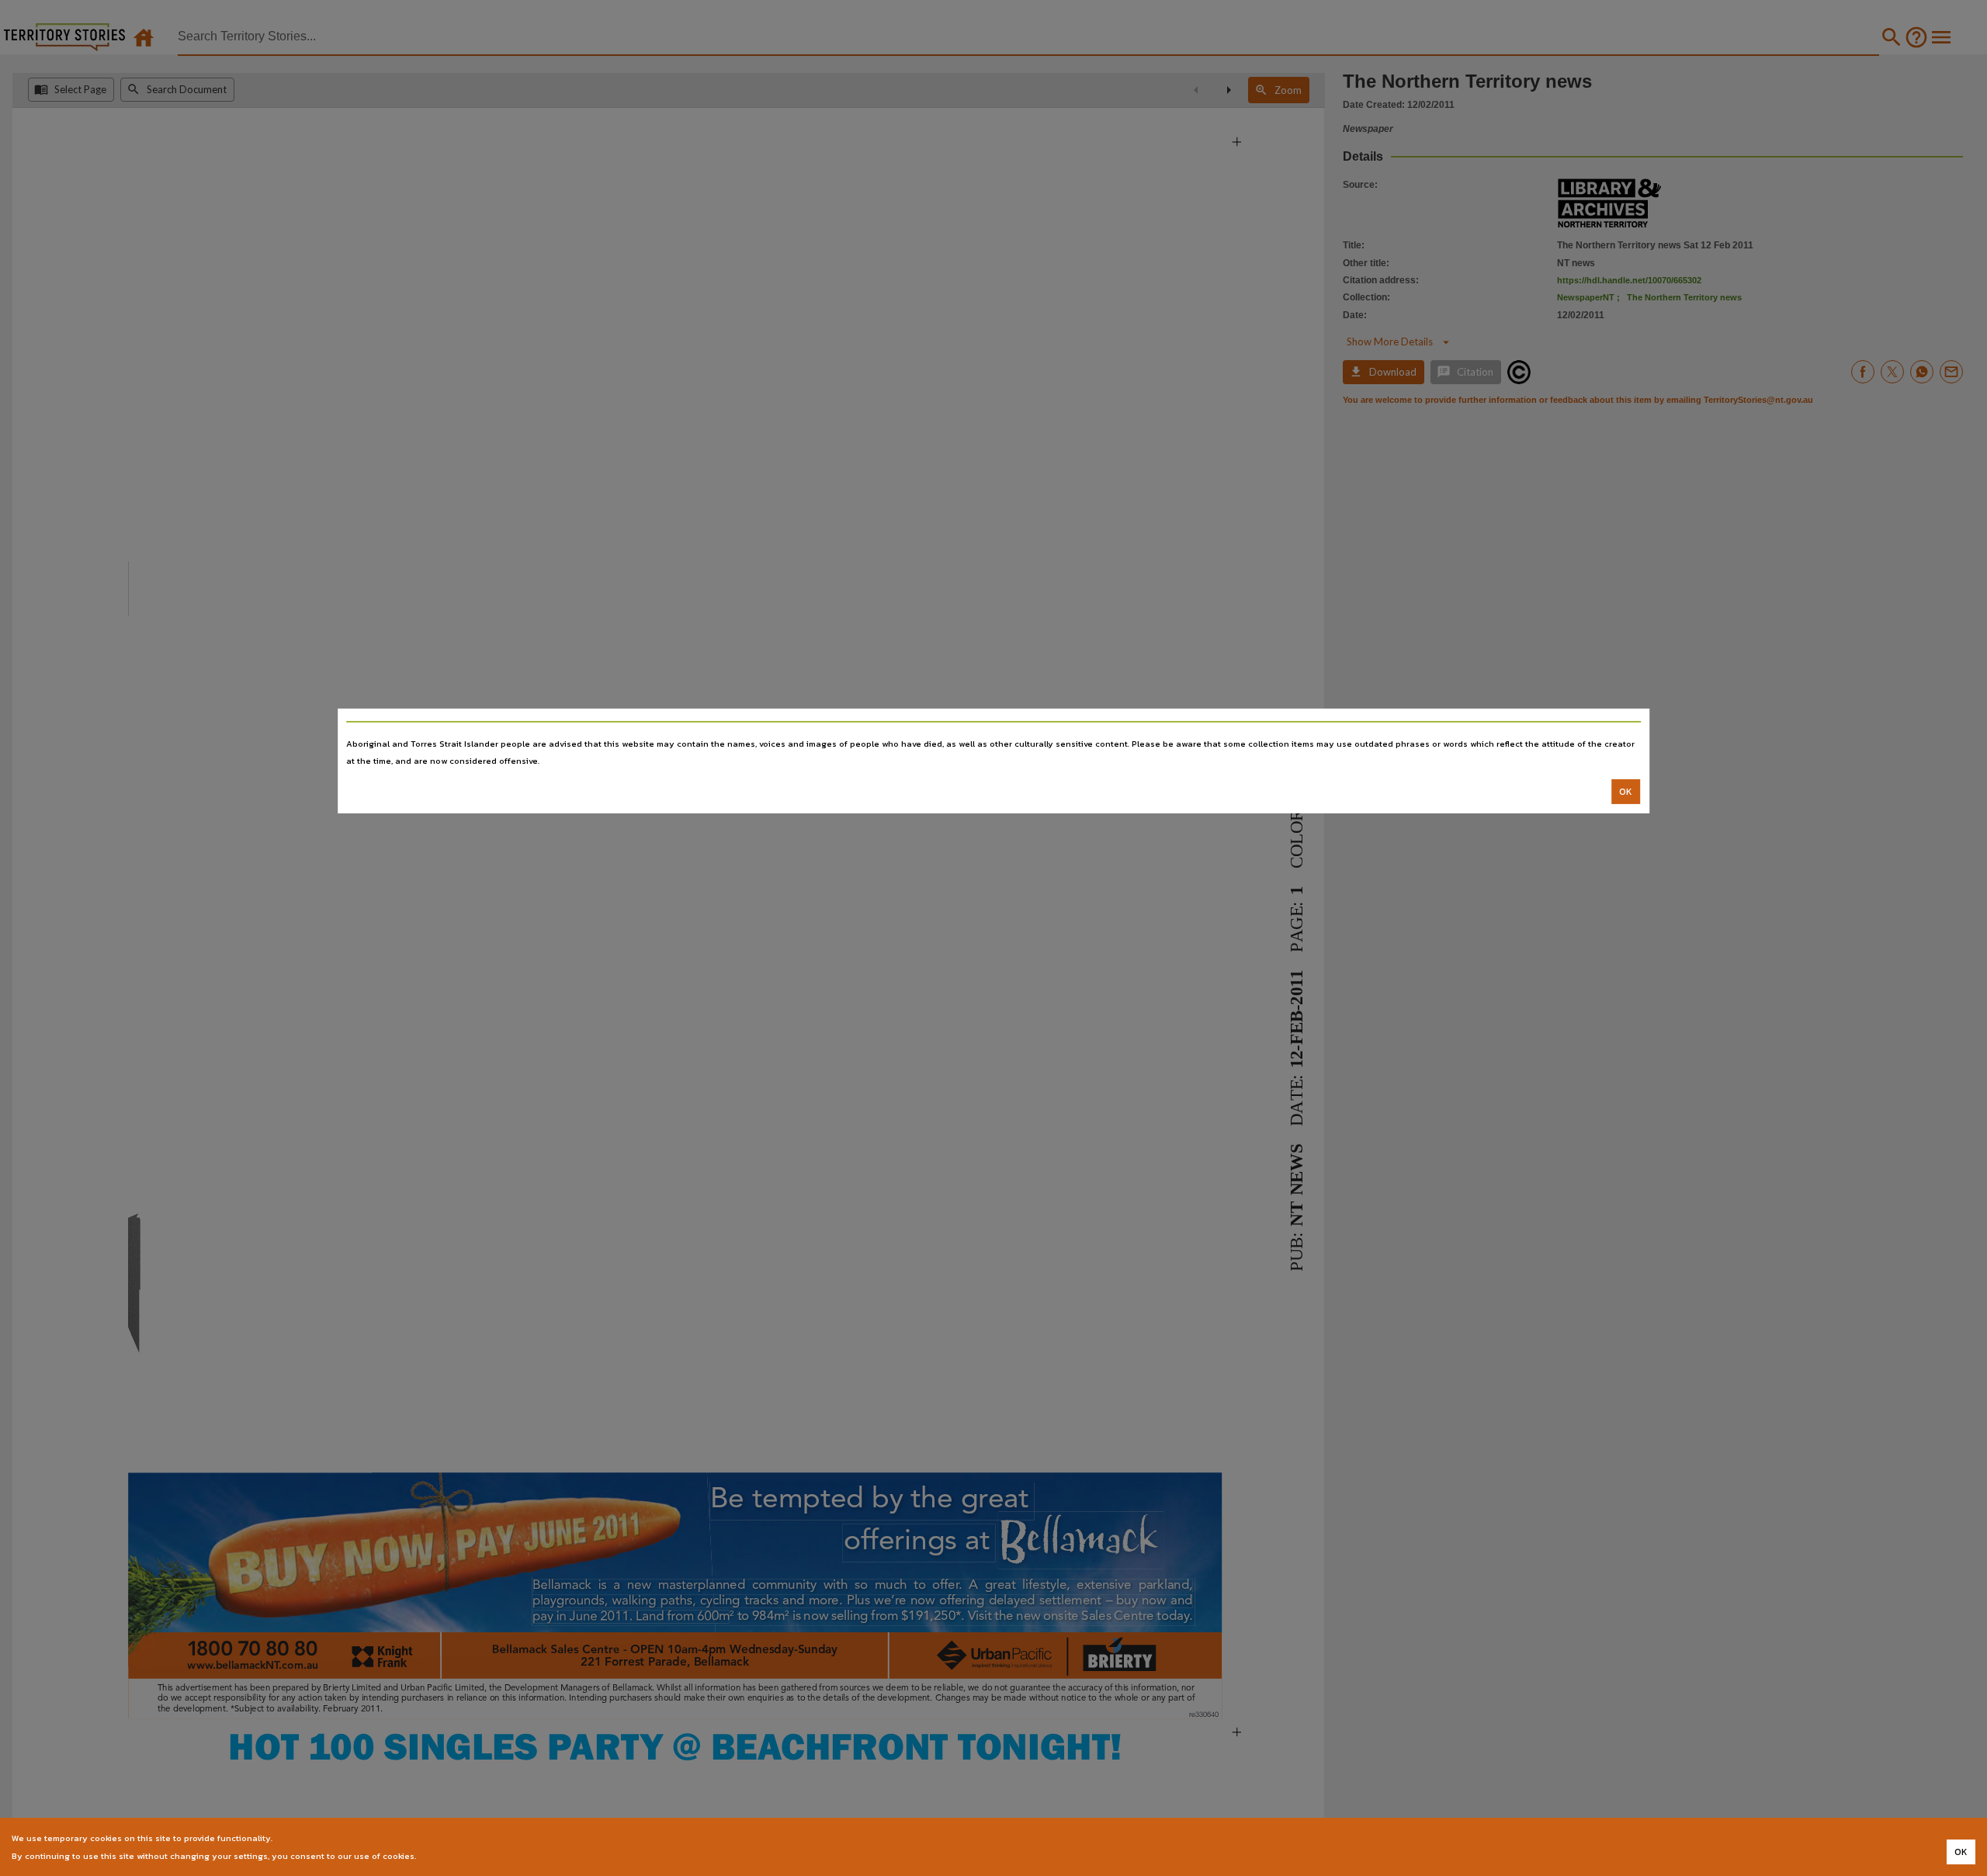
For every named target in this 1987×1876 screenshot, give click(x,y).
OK (1626, 792)
